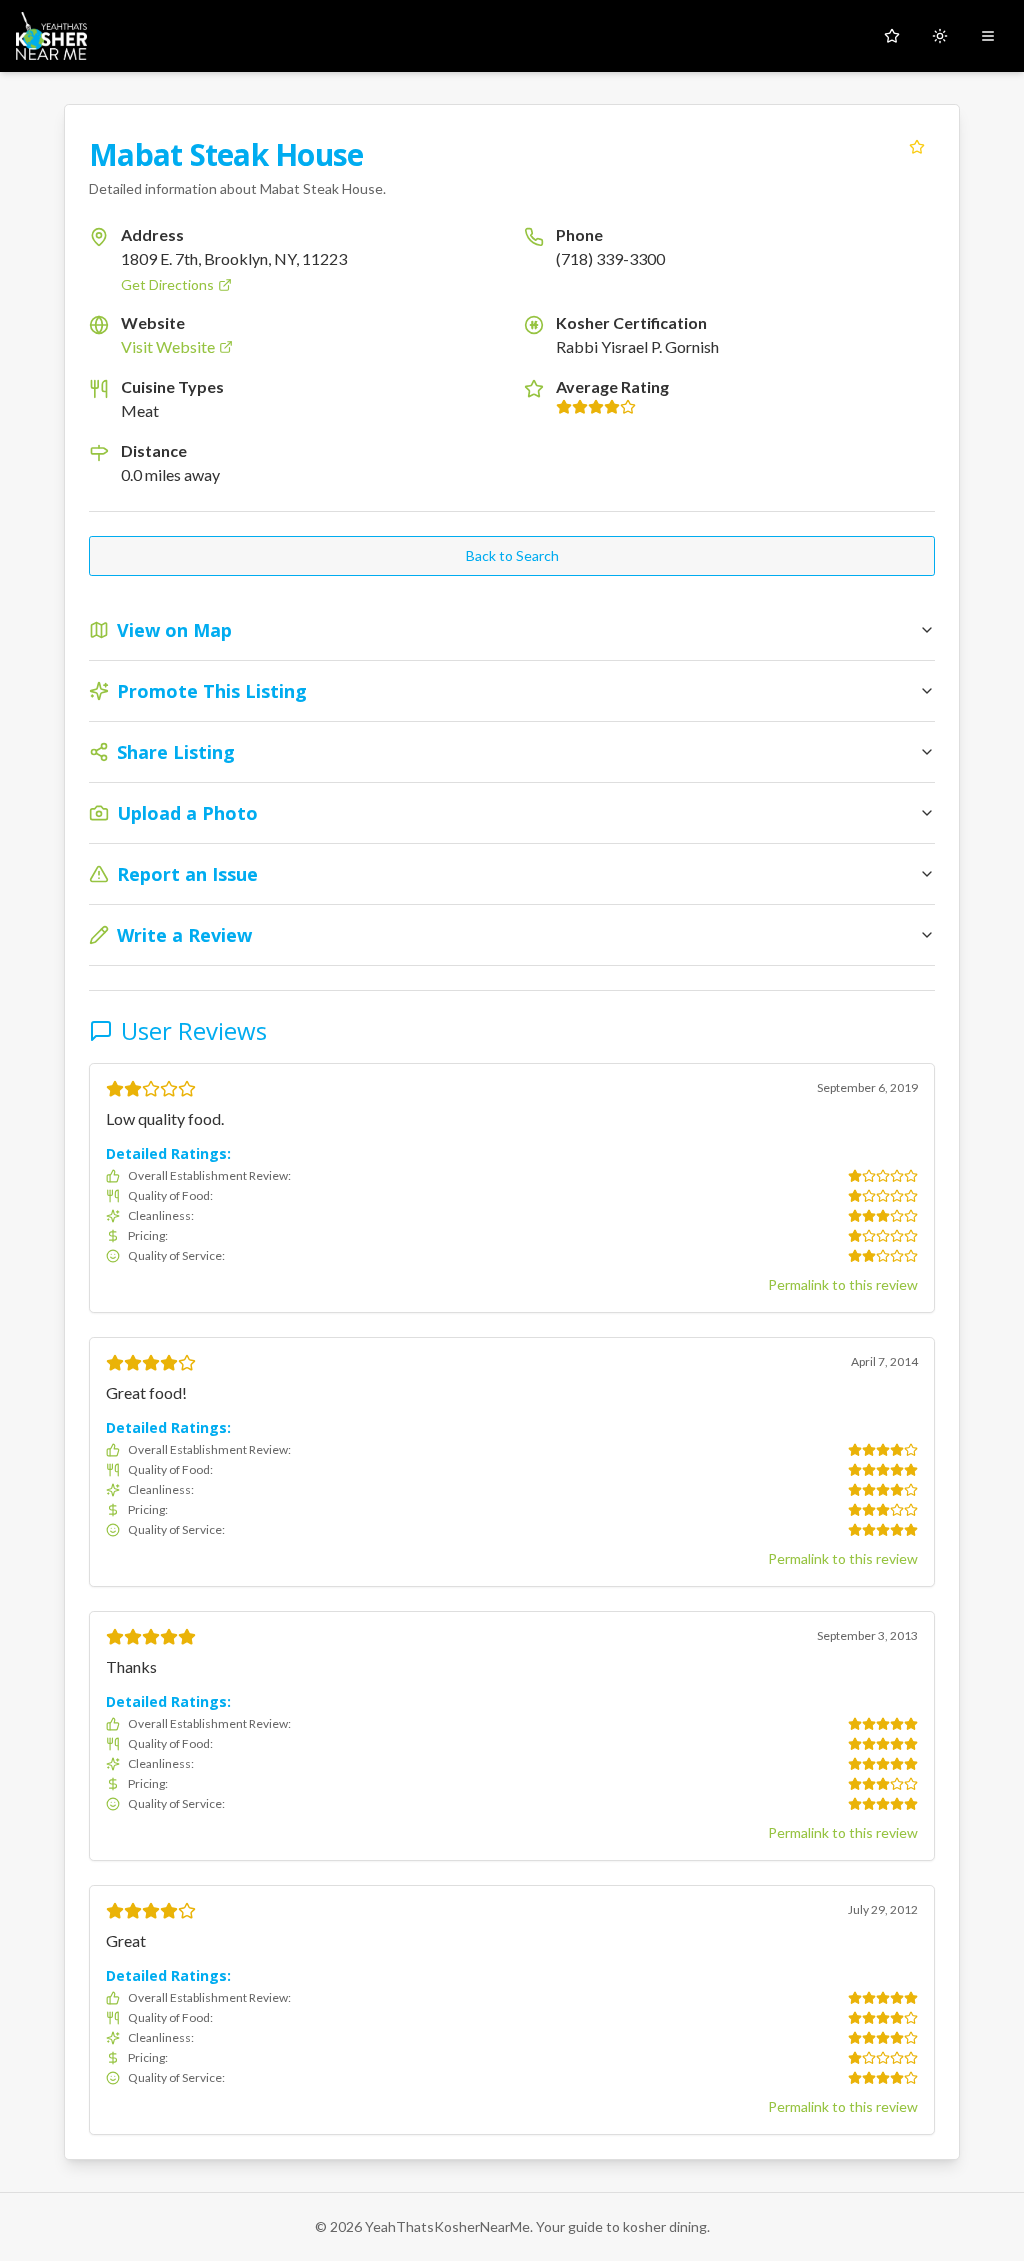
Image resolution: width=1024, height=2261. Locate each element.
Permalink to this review (843, 1284)
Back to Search (512, 555)
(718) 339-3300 (610, 258)
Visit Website (168, 346)
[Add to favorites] (917, 147)
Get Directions (167, 284)
